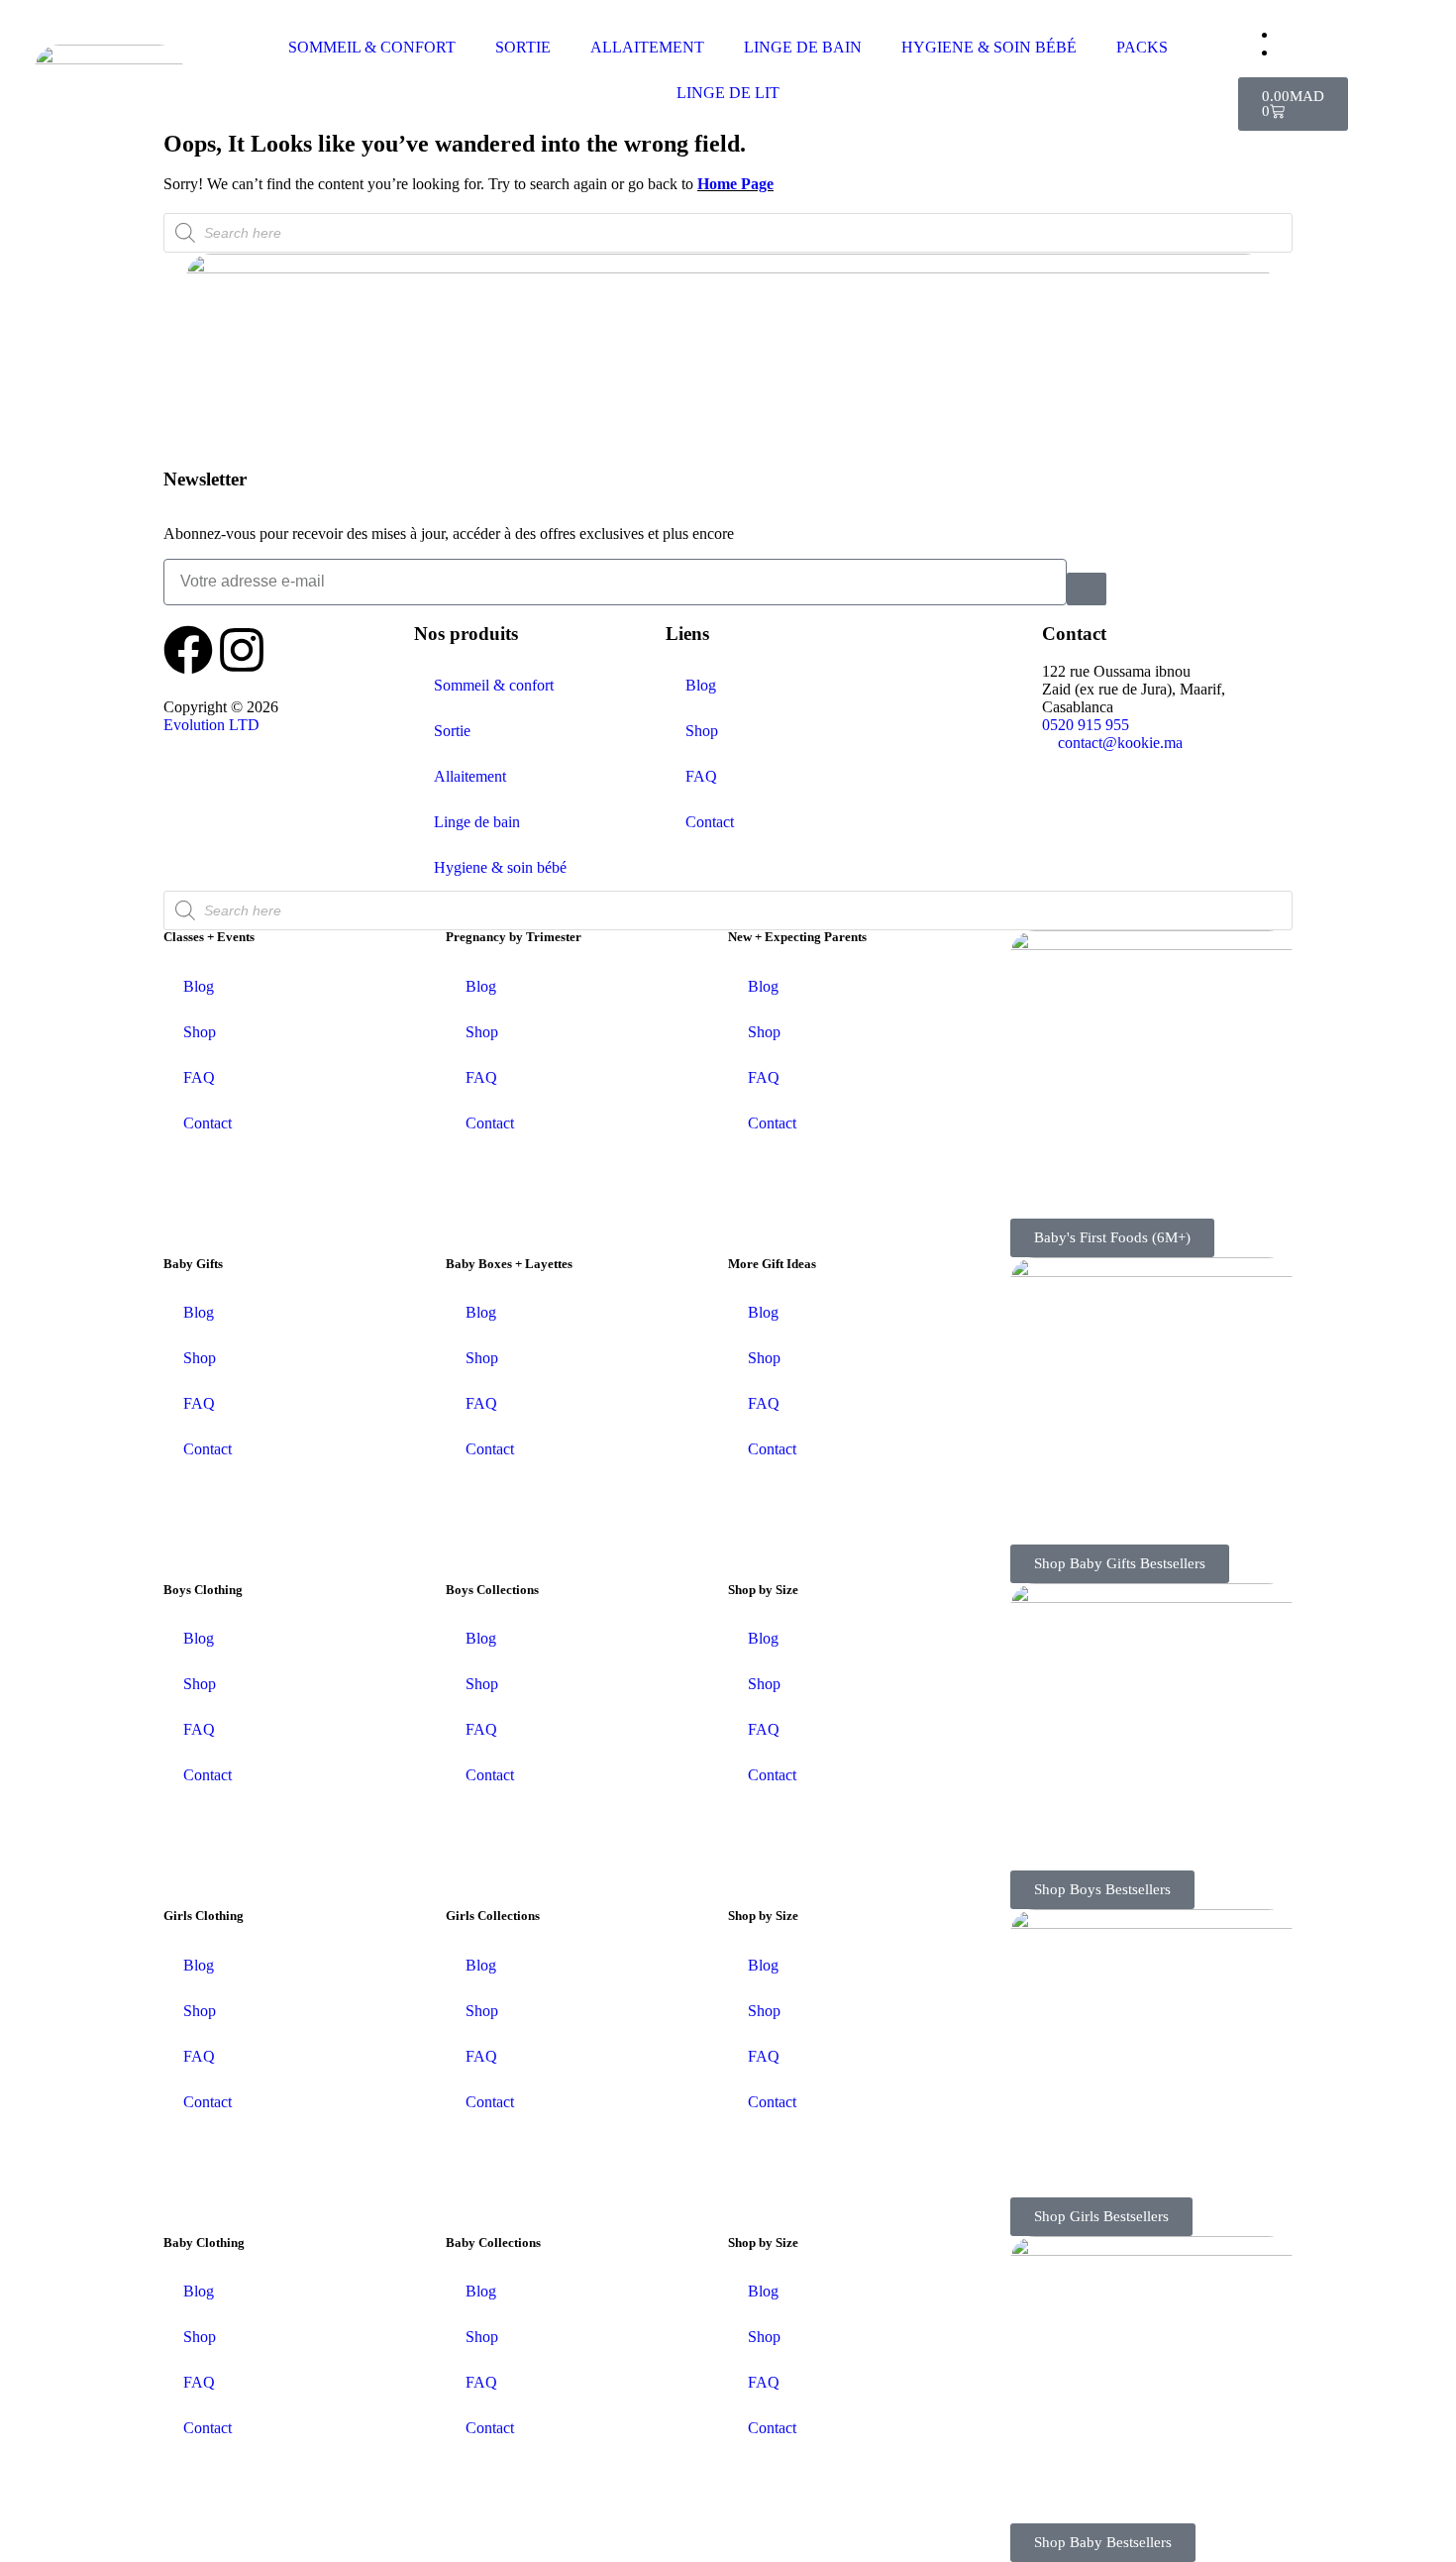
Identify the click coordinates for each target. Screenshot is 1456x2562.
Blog (701, 685)
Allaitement (470, 776)
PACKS (1142, 47)
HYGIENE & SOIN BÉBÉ (989, 47)
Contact (710, 822)
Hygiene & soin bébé (500, 867)
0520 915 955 (1086, 725)
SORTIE (523, 47)
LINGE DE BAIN (803, 47)
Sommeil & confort (494, 685)
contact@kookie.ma (1120, 743)
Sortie (452, 731)
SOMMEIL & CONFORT (372, 47)
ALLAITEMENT (647, 47)
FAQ (701, 776)
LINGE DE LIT (728, 93)
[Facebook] (188, 650)
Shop (702, 731)
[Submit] (1087, 589)
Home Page (735, 184)
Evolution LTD (211, 725)
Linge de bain (477, 822)
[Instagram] (242, 650)
